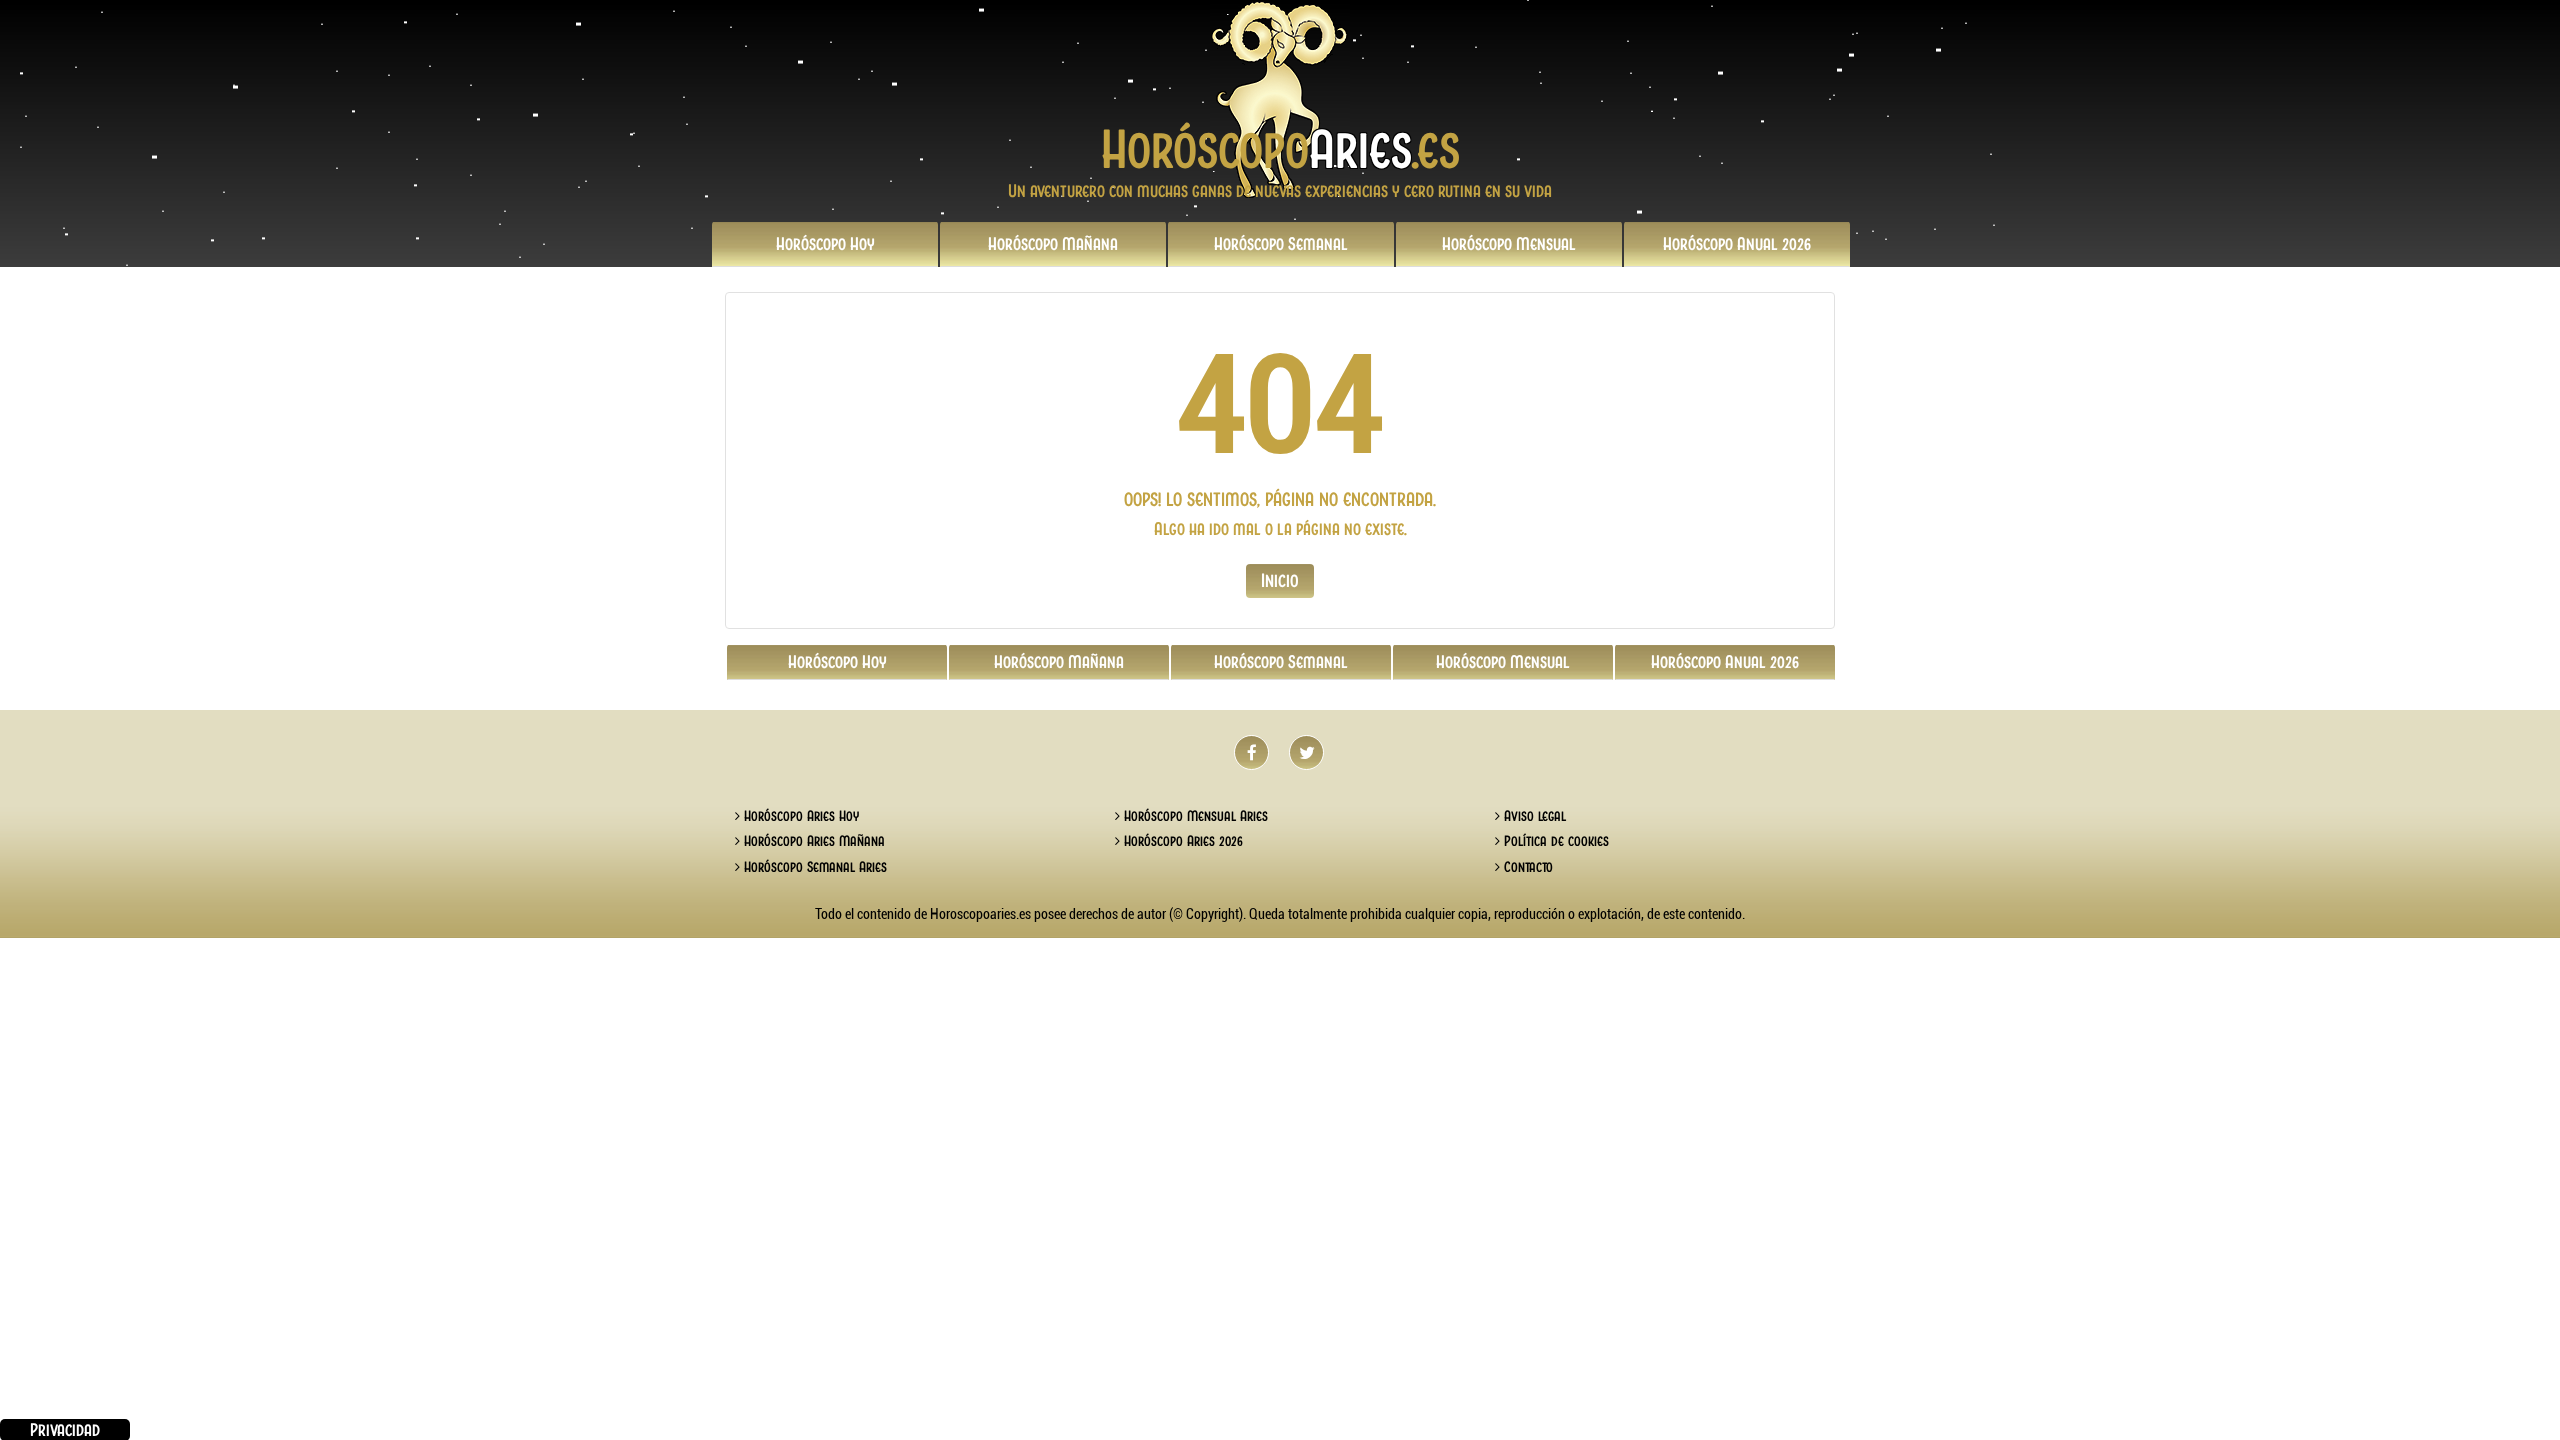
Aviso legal (1533, 816)
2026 (1737, 244)
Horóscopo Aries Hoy (799, 816)
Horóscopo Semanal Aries (813, 867)
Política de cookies (1554, 841)
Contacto (1526, 867)
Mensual (1509, 244)
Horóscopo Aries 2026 (1181, 841)
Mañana (1053, 244)
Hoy (825, 244)
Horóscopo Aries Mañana (812, 841)
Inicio (1280, 580)
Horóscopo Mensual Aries (1194, 816)
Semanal (1281, 244)
